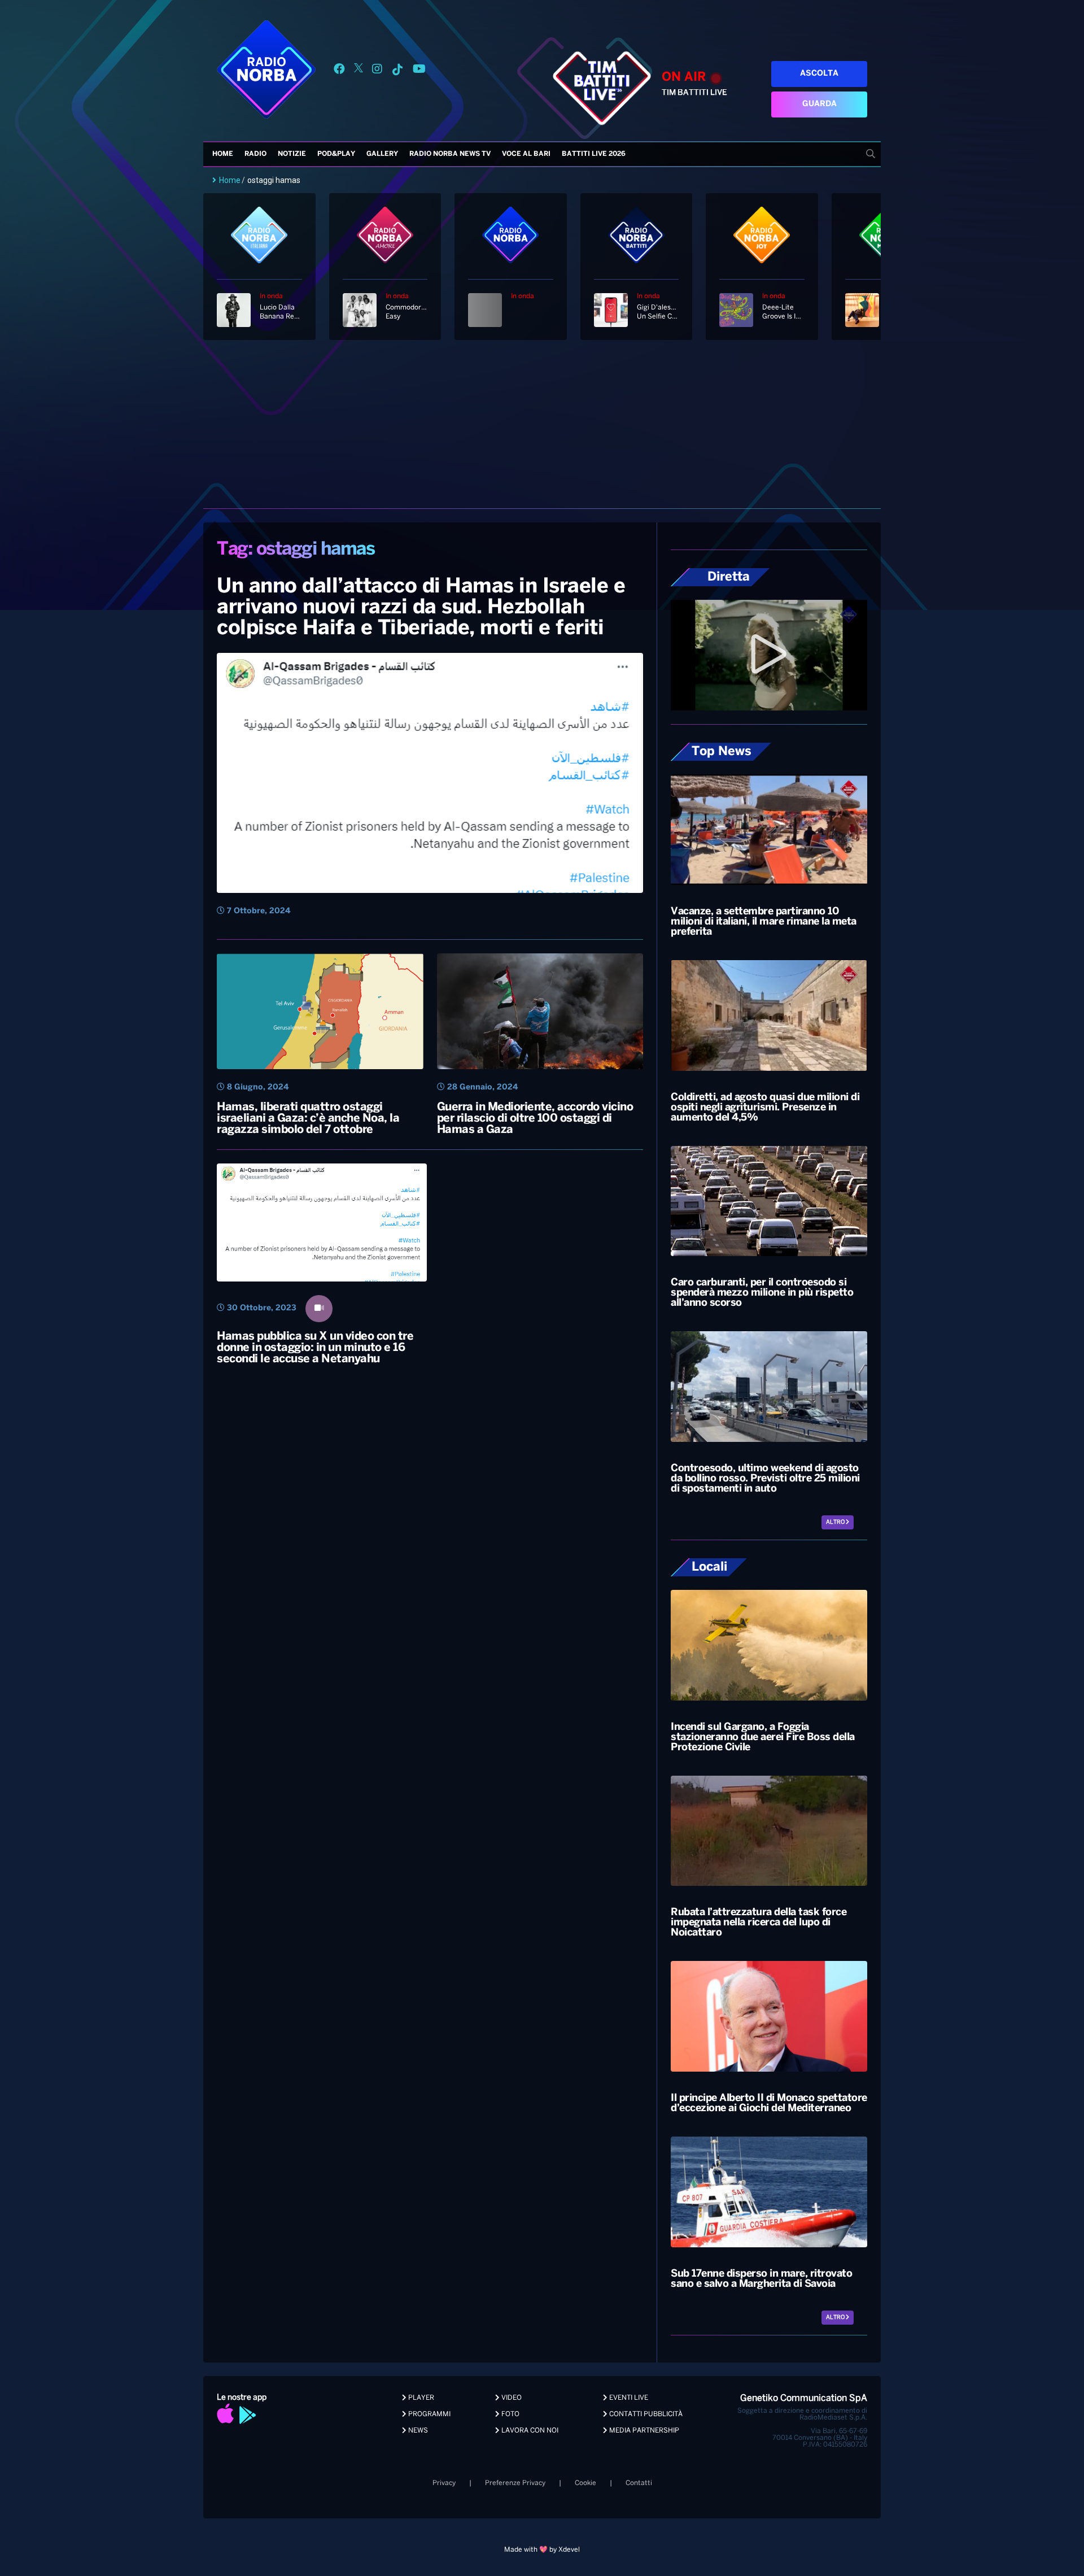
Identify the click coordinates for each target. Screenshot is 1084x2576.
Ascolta (819, 74)
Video (511, 2398)
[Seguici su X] (359, 71)
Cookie (585, 2483)
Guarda (819, 104)
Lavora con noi (529, 2431)
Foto (510, 2414)
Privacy (444, 2483)
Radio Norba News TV (450, 154)
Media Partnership (643, 2431)
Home (223, 154)
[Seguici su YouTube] (419, 71)
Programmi (429, 2414)
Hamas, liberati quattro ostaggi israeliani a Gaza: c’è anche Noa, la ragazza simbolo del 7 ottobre (308, 1119)
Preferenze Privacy (515, 2483)
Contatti (639, 2483)
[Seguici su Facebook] (339, 71)
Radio (255, 154)
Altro (836, 1522)
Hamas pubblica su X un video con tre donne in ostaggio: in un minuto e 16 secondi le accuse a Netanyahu (315, 1348)
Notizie (292, 154)
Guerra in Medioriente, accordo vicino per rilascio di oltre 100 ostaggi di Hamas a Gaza (535, 1119)
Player (420, 2398)
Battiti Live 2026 (594, 154)
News (417, 2431)
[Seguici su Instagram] (377, 71)
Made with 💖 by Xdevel (542, 2550)
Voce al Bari (526, 154)
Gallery (382, 154)
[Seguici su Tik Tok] (397, 71)
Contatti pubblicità (645, 2414)
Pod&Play (336, 154)
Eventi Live (628, 2398)
